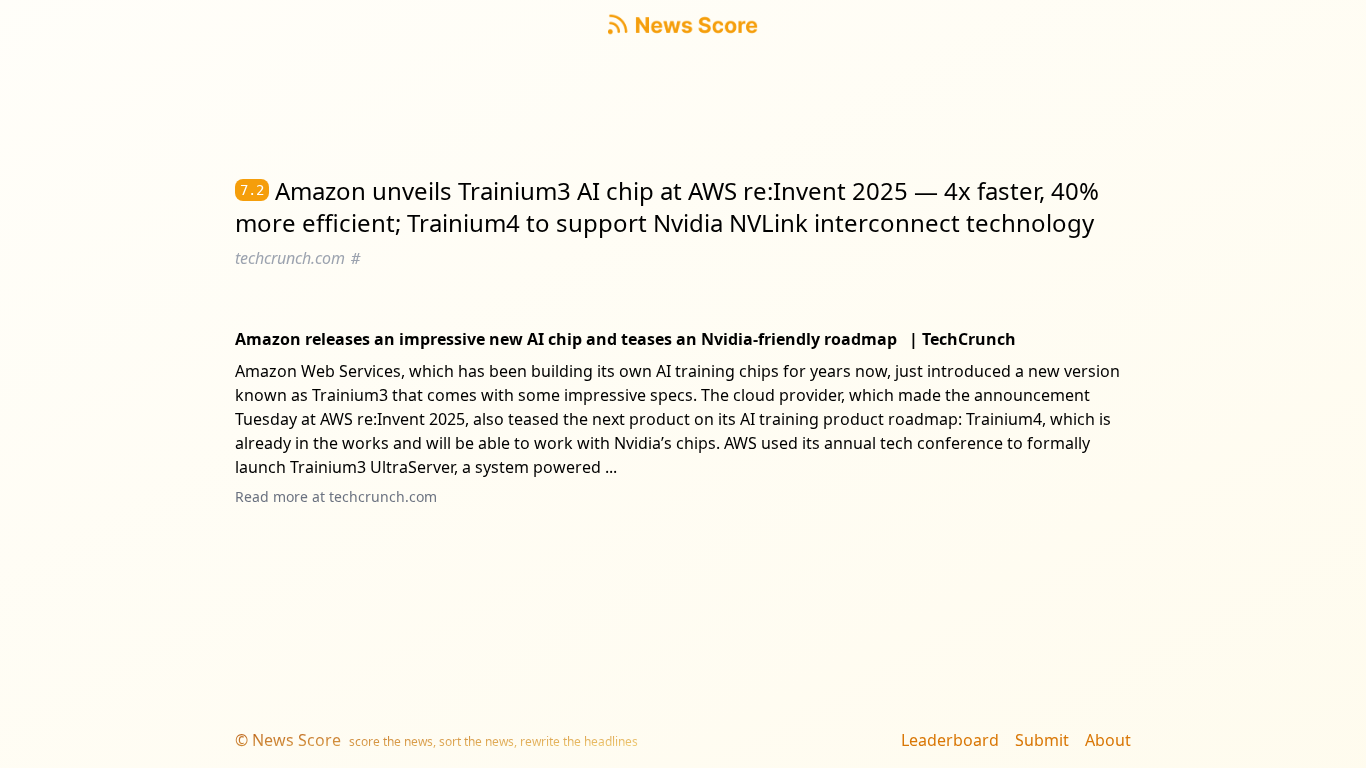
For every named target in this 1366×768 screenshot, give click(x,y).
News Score (296, 740)
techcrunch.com (383, 496)
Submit (1042, 740)
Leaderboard (950, 740)
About (1108, 740)
